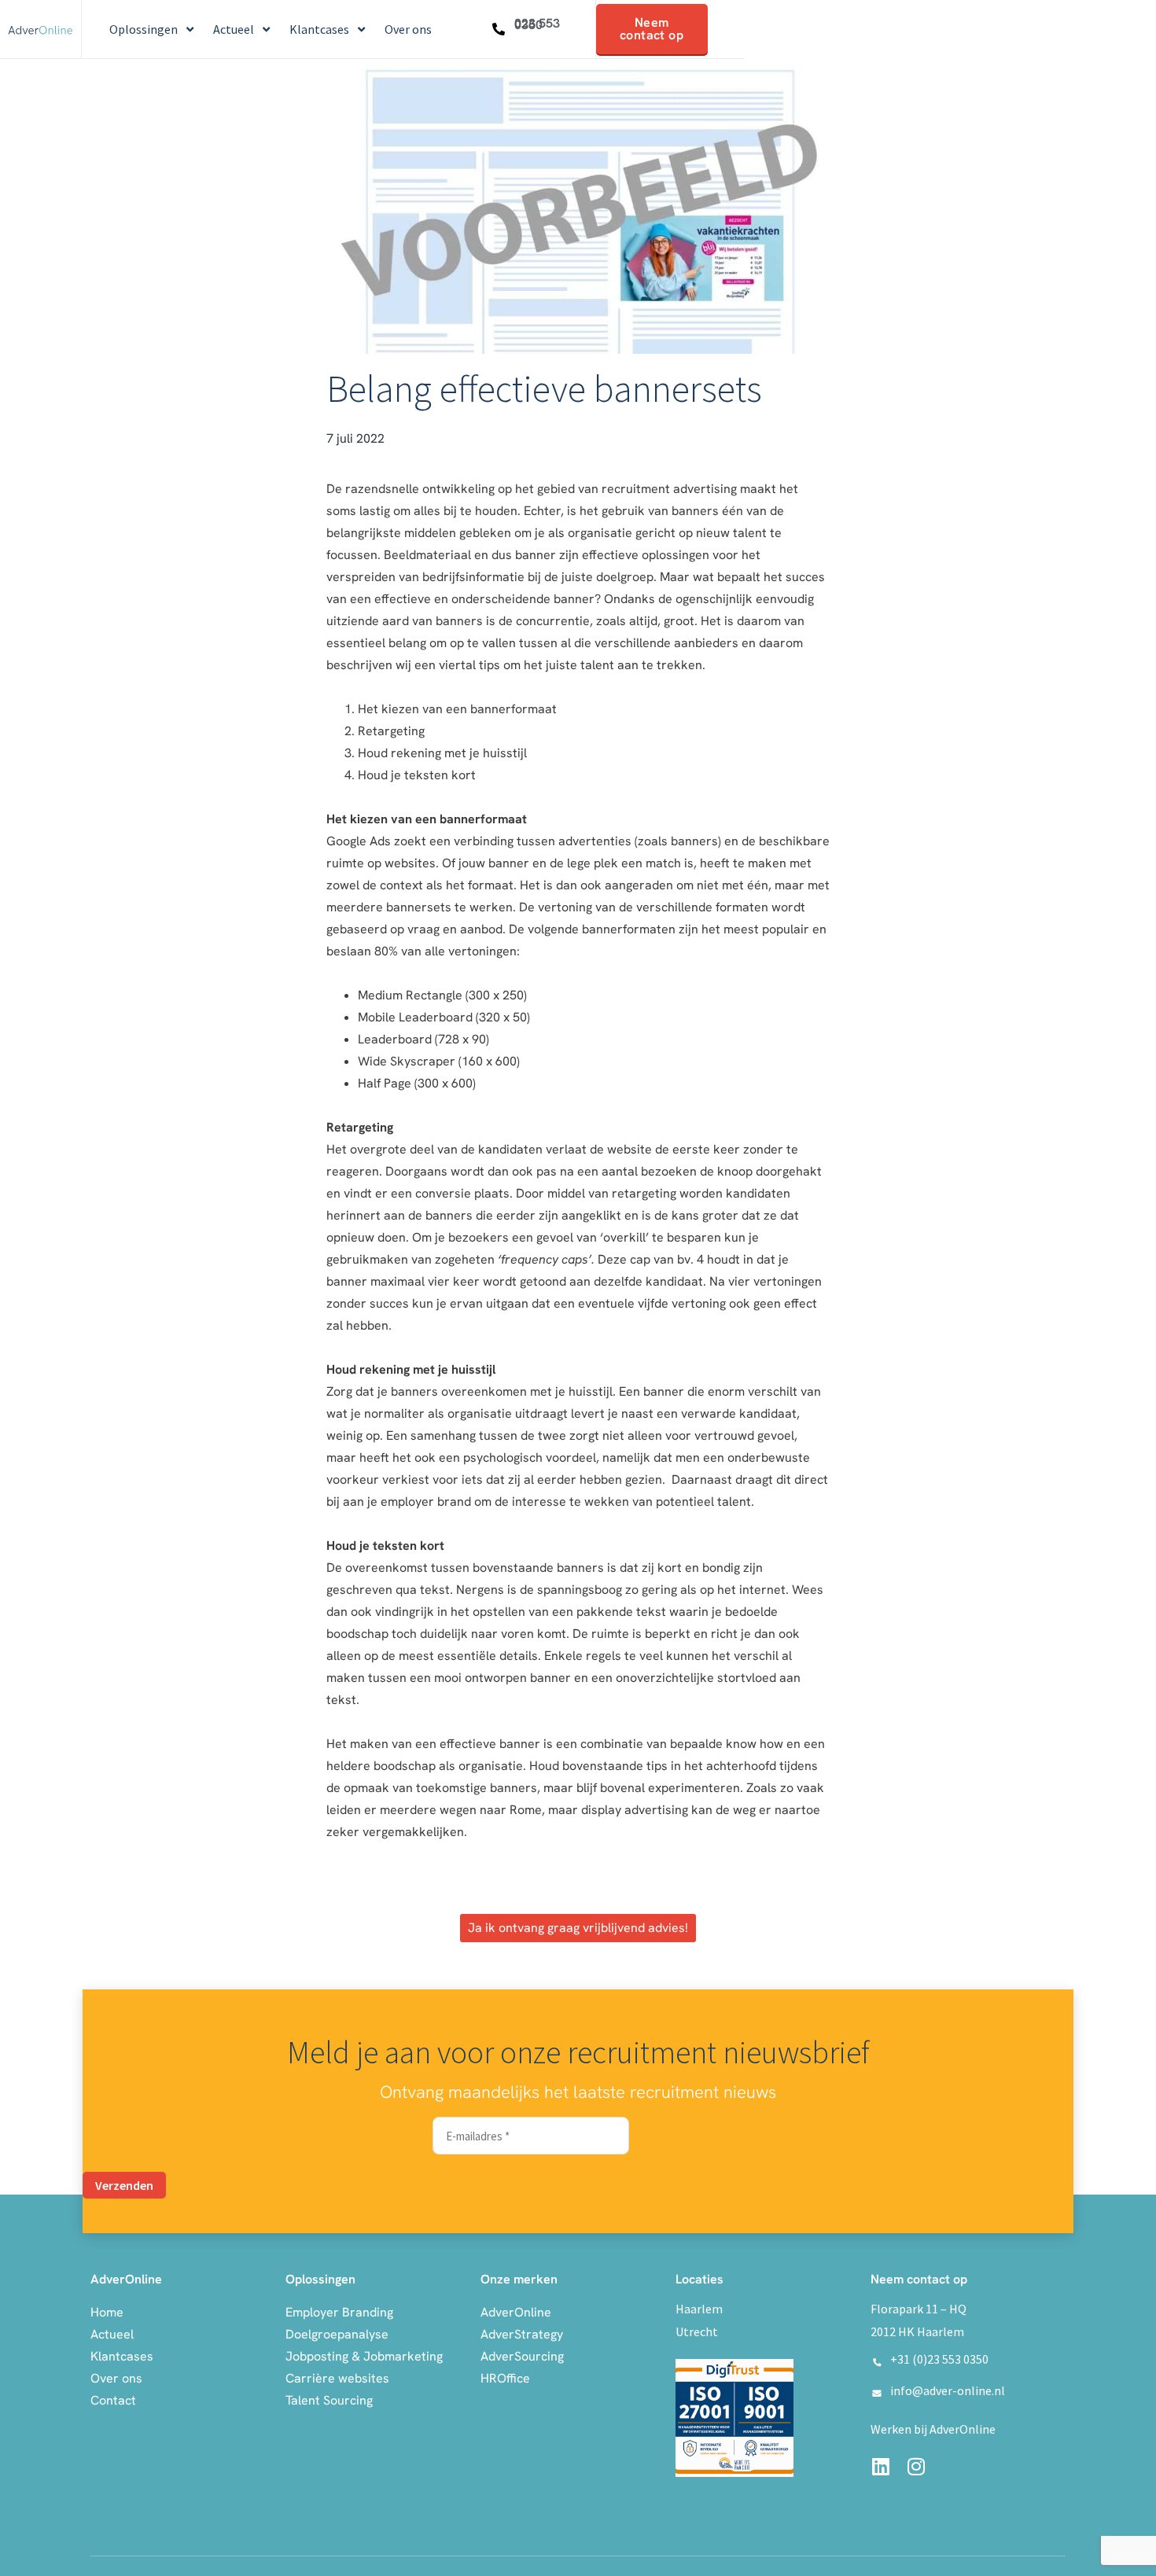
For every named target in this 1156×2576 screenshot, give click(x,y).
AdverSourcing (522, 2356)
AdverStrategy (522, 2334)
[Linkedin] (880, 2466)
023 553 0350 (537, 24)
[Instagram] (916, 2466)
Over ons (116, 2378)
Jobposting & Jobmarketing (364, 2356)
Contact (113, 2400)
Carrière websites (337, 2378)
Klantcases (122, 2356)
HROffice (505, 2378)
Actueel (112, 2334)
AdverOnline (516, 2312)
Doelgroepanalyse (337, 2334)
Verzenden (124, 2185)
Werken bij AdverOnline (933, 2429)
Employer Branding (339, 2312)
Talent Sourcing (329, 2400)
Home (107, 2312)
